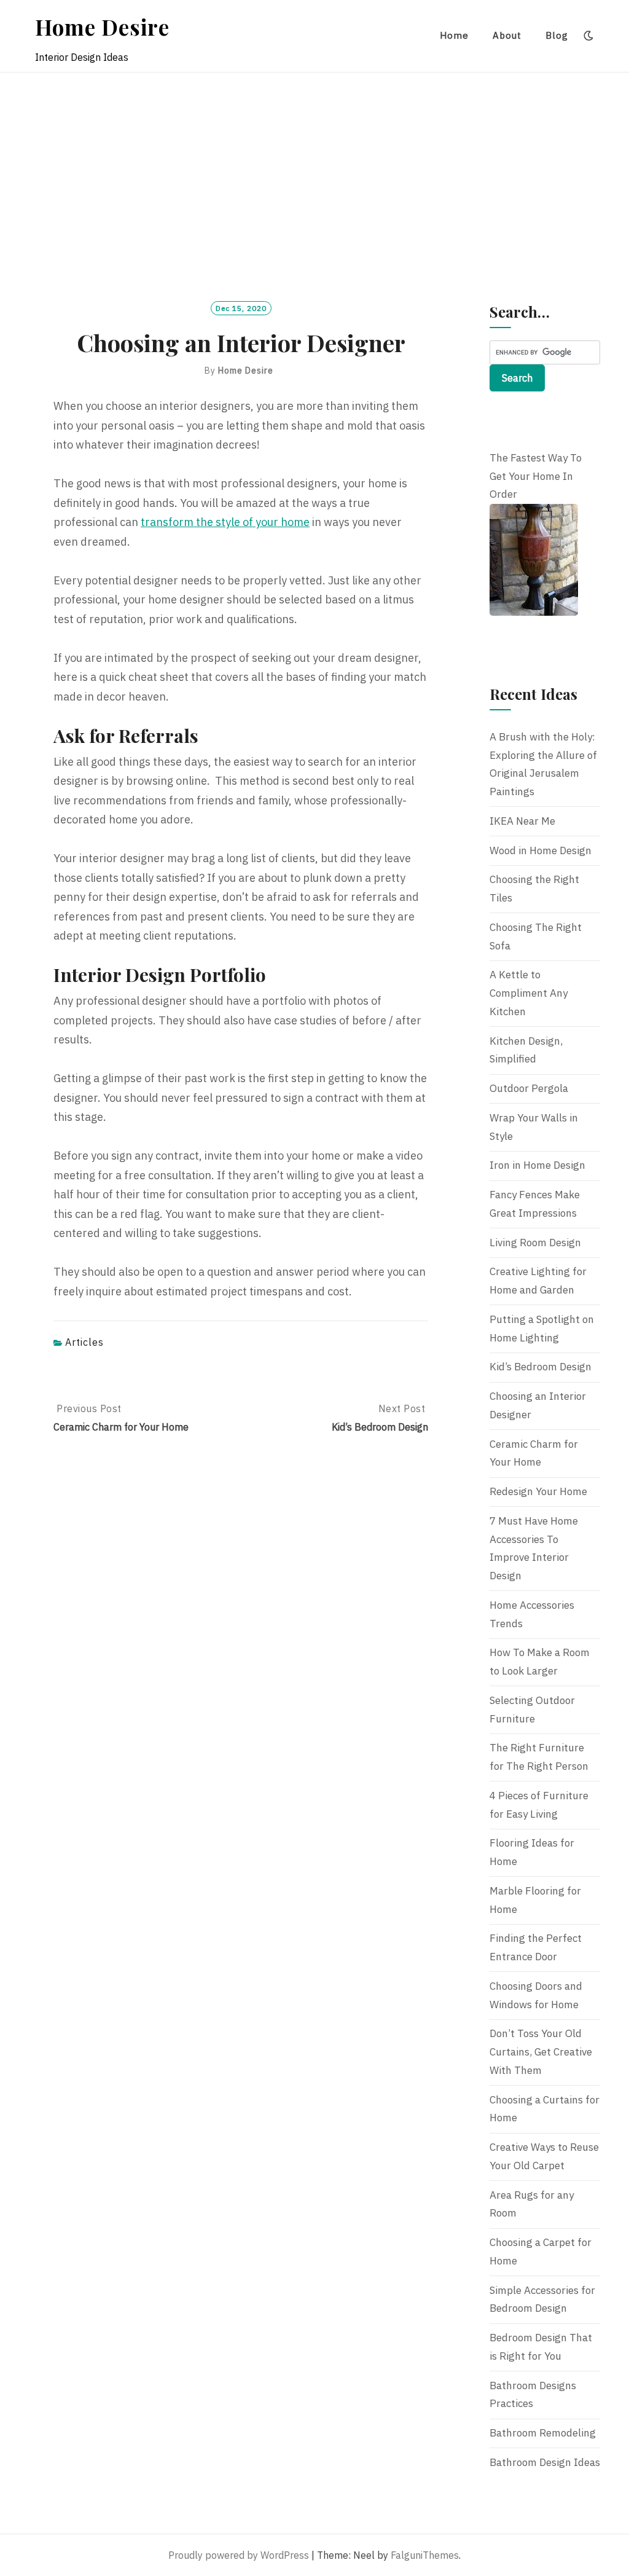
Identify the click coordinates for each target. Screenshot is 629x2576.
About (507, 35)
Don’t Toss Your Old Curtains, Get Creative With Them (541, 2052)
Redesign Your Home (538, 1491)
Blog (557, 35)
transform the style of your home (225, 522)
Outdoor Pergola (529, 1088)
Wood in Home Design (541, 850)
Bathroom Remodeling (543, 2433)
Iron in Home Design (537, 1165)
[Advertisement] (314, 165)
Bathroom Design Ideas (545, 2462)
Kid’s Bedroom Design (541, 1367)
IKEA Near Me (522, 821)
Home (454, 35)
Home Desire (102, 27)
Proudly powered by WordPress (239, 2555)
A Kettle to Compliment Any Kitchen (529, 993)
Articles (84, 1342)
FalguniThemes (425, 2555)
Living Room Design (535, 1243)
